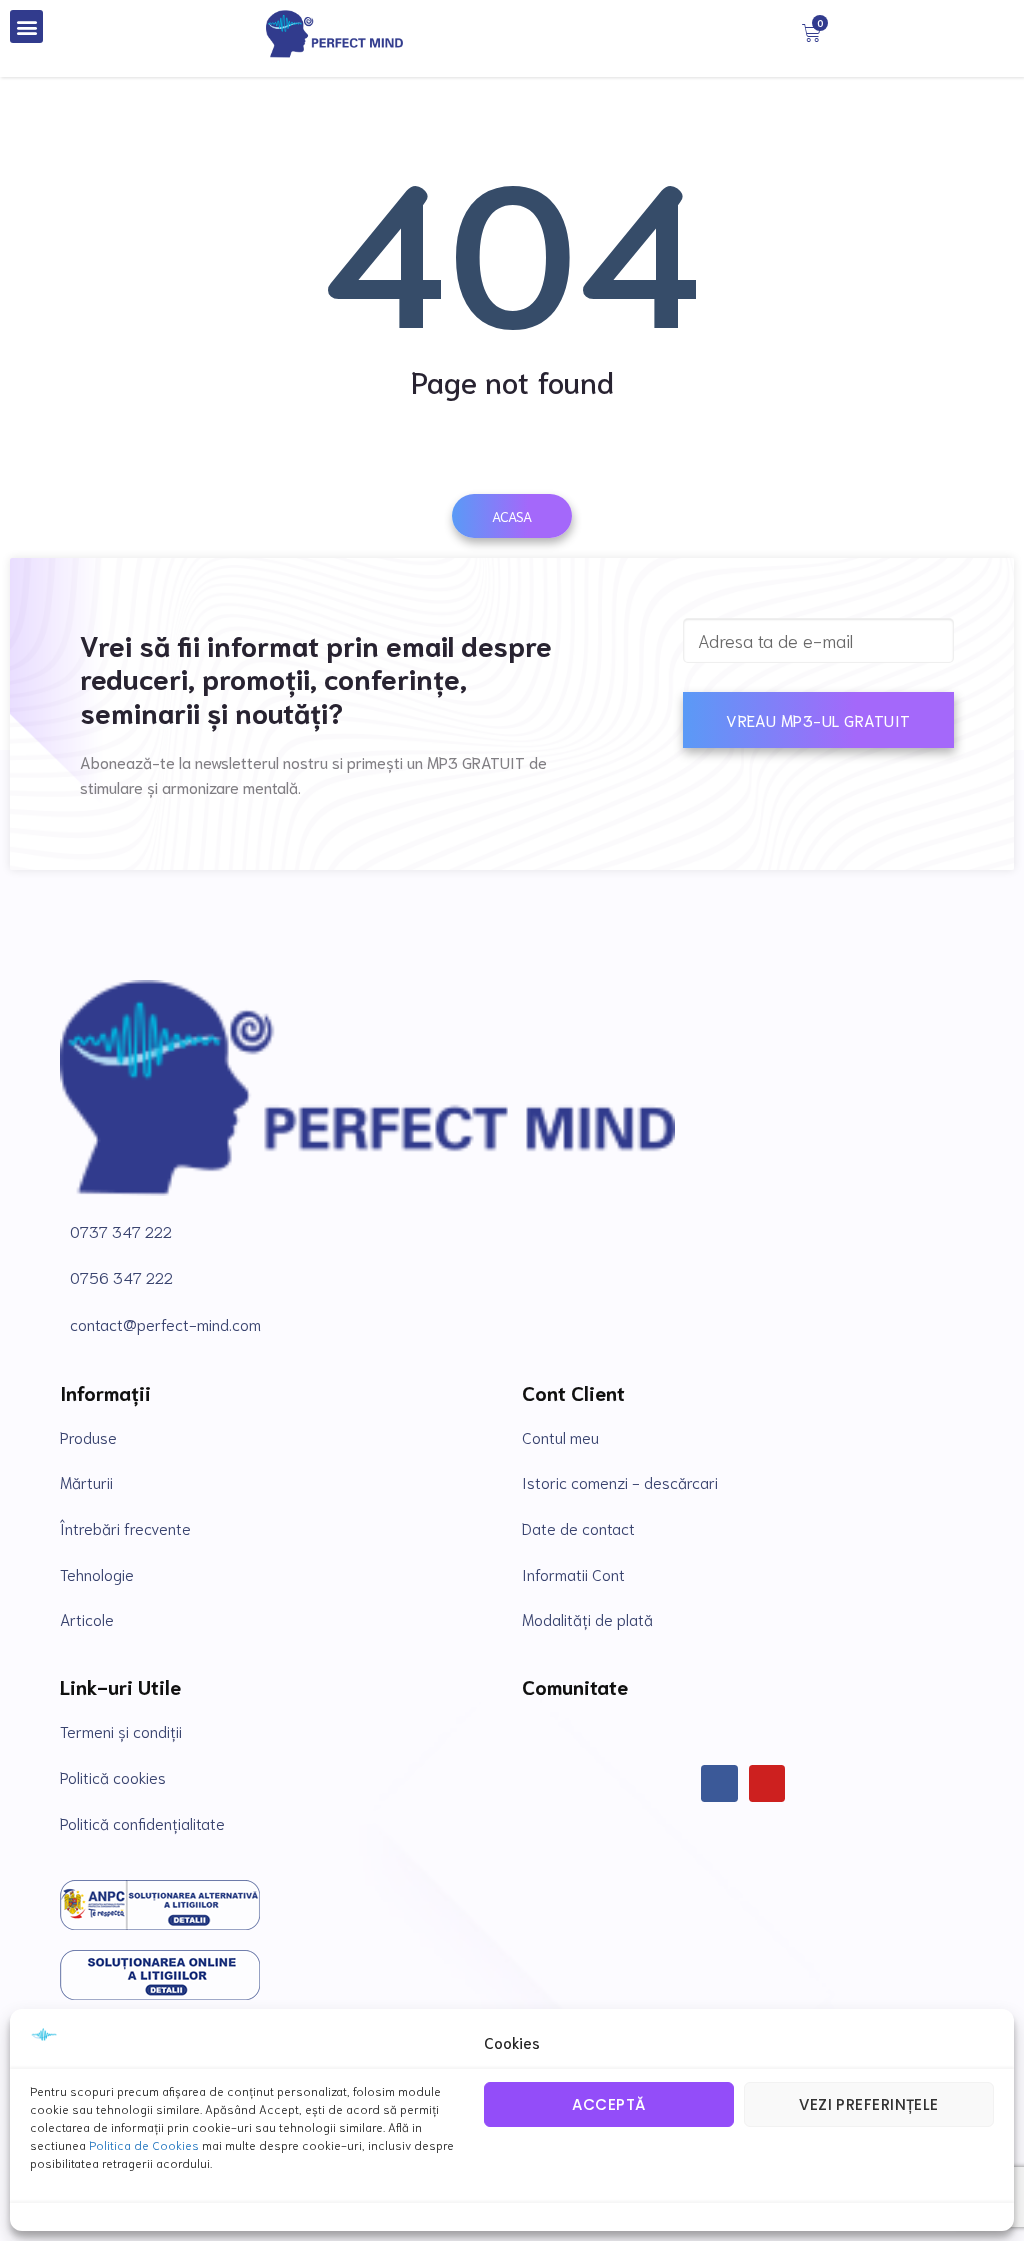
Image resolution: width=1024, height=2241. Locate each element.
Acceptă (608, 2104)
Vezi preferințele (869, 2104)
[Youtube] (767, 1783)
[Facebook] (719, 1783)
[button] (26, 26)
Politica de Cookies (144, 2144)
